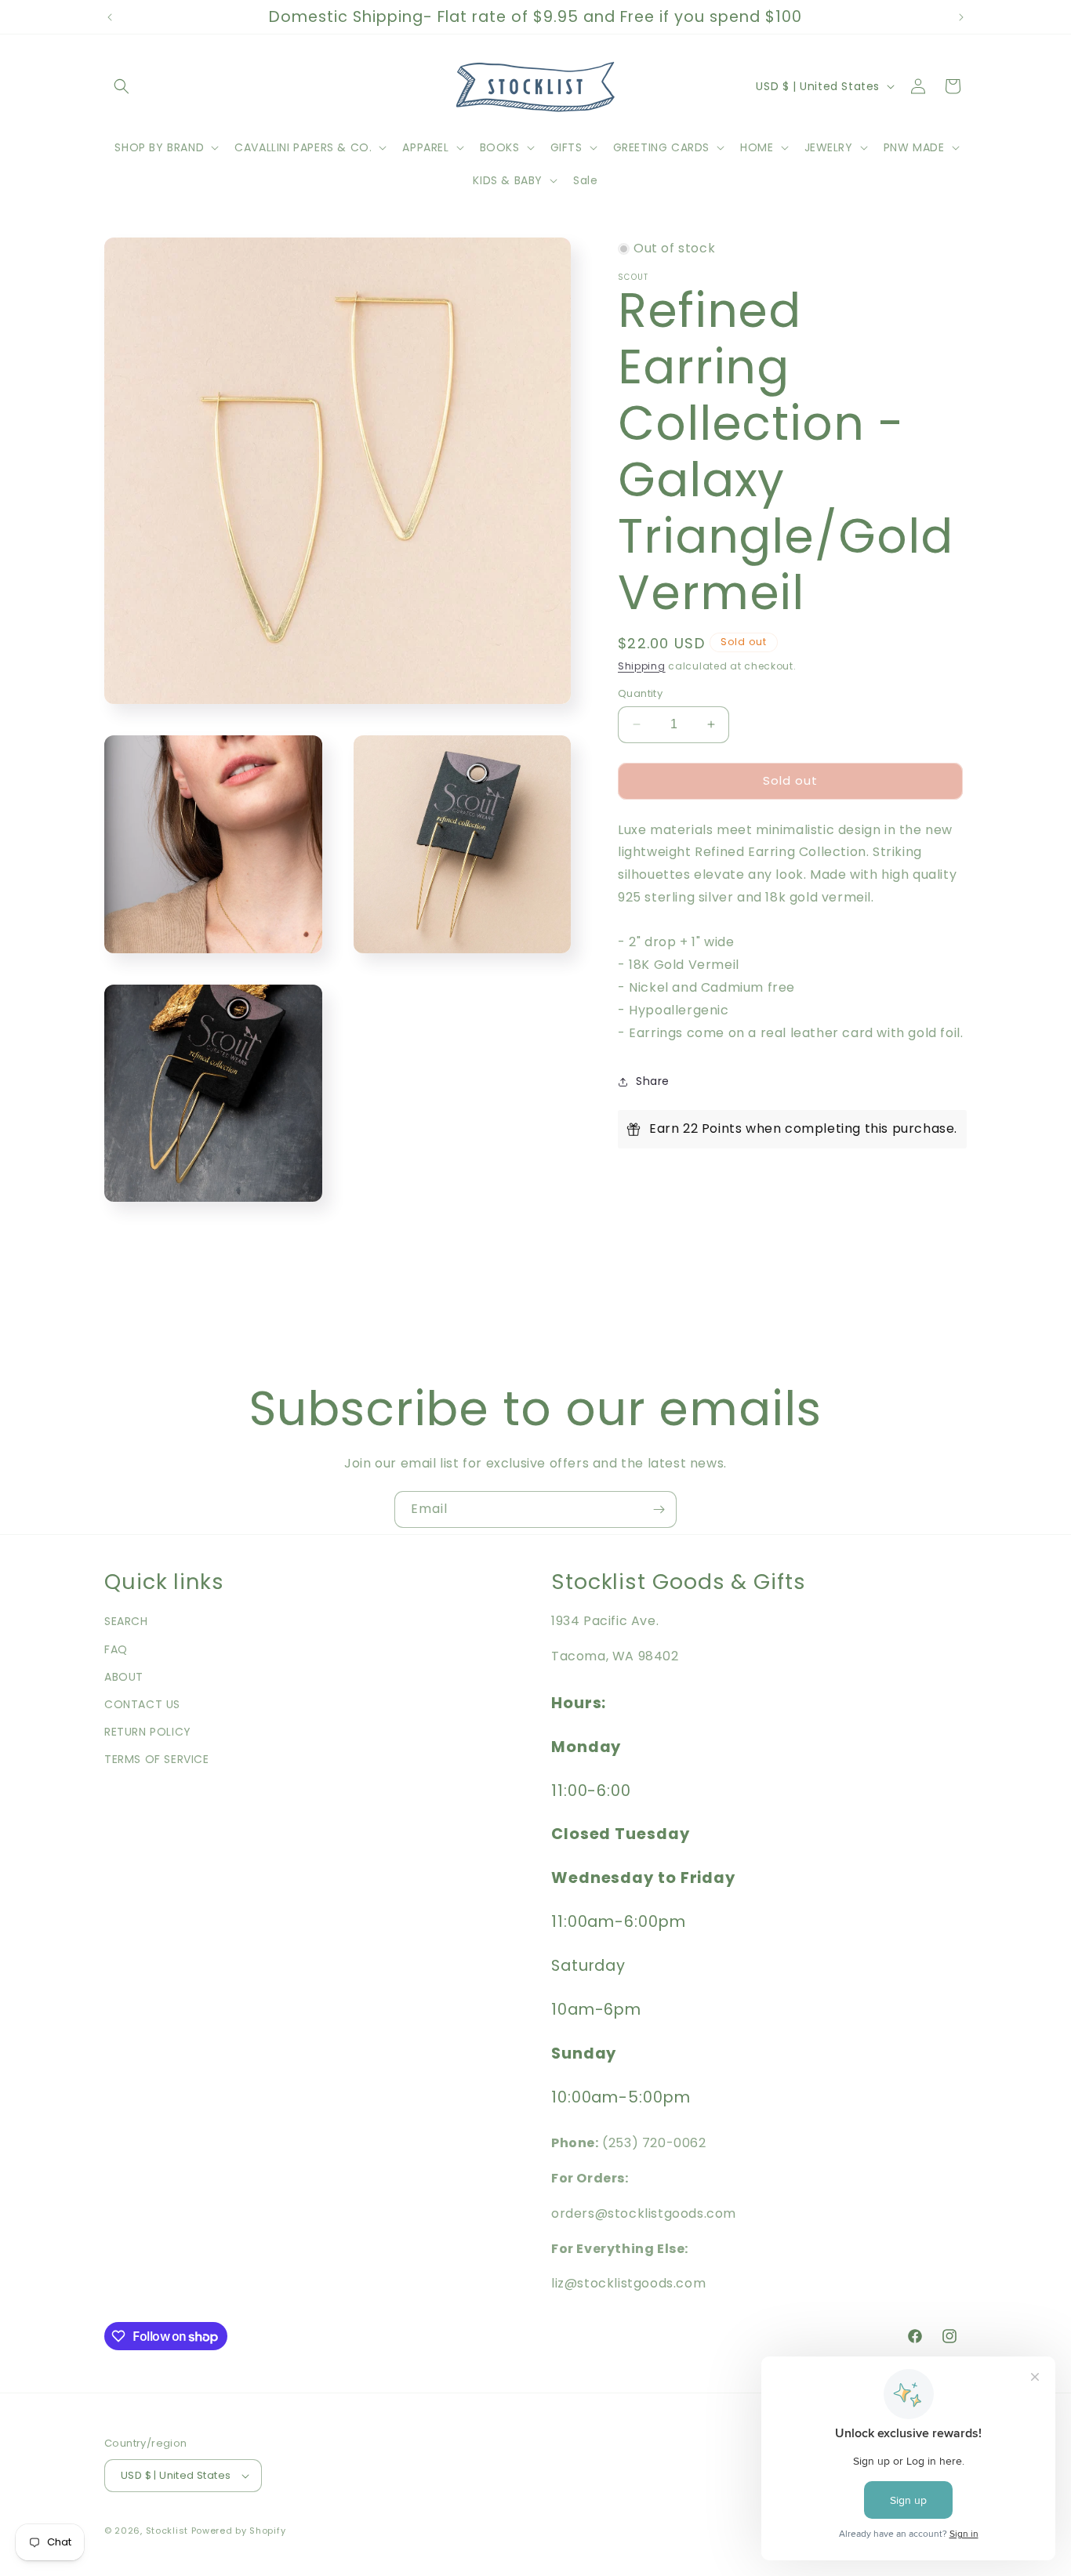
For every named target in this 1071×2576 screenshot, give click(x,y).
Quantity (640, 693)
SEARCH (126, 1621)
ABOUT (124, 1677)
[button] (122, 86)
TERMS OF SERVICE (157, 1759)
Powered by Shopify (239, 2531)
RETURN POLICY (148, 1732)
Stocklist (167, 2531)
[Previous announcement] (110, 17)
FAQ (116, 1649)
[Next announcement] (961, 17)
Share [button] (653, 1081)
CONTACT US (142, 1704)
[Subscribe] (659, 1509)
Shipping (642, 666)
